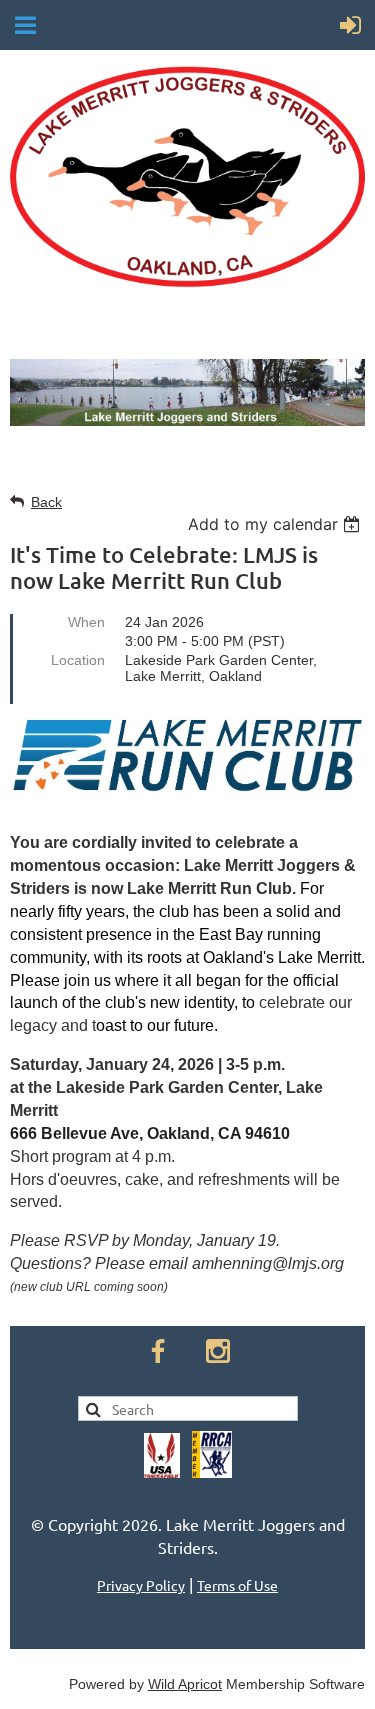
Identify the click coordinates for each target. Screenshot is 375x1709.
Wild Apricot (185, 1684)
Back (46, 502)
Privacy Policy (141, 1585)
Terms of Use (237, 1585)
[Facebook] (158, 1351)
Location (78, 660)
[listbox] (276, 524)
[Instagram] (218, 1351)
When (86, 622)
